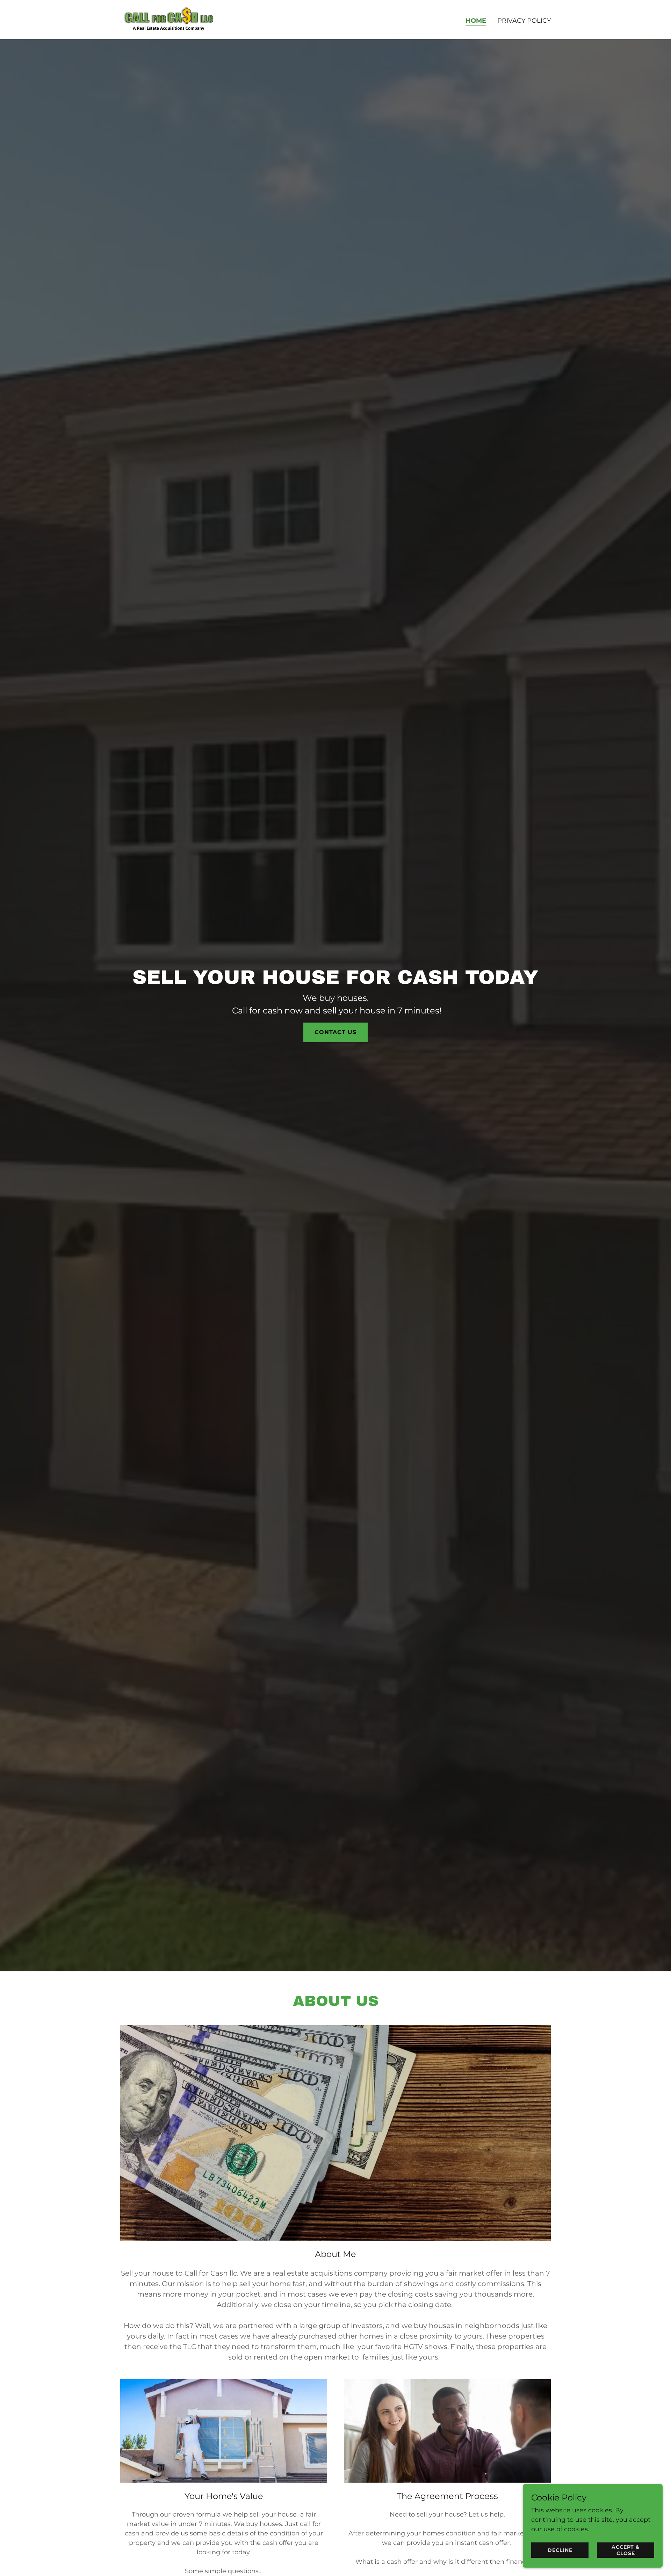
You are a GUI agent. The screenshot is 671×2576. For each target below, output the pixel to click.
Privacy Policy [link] (524, 21)
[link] (169, 19)
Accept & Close (626, 2550)
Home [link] (476, 21)
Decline (560, 2550)
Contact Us (335, 1032)
